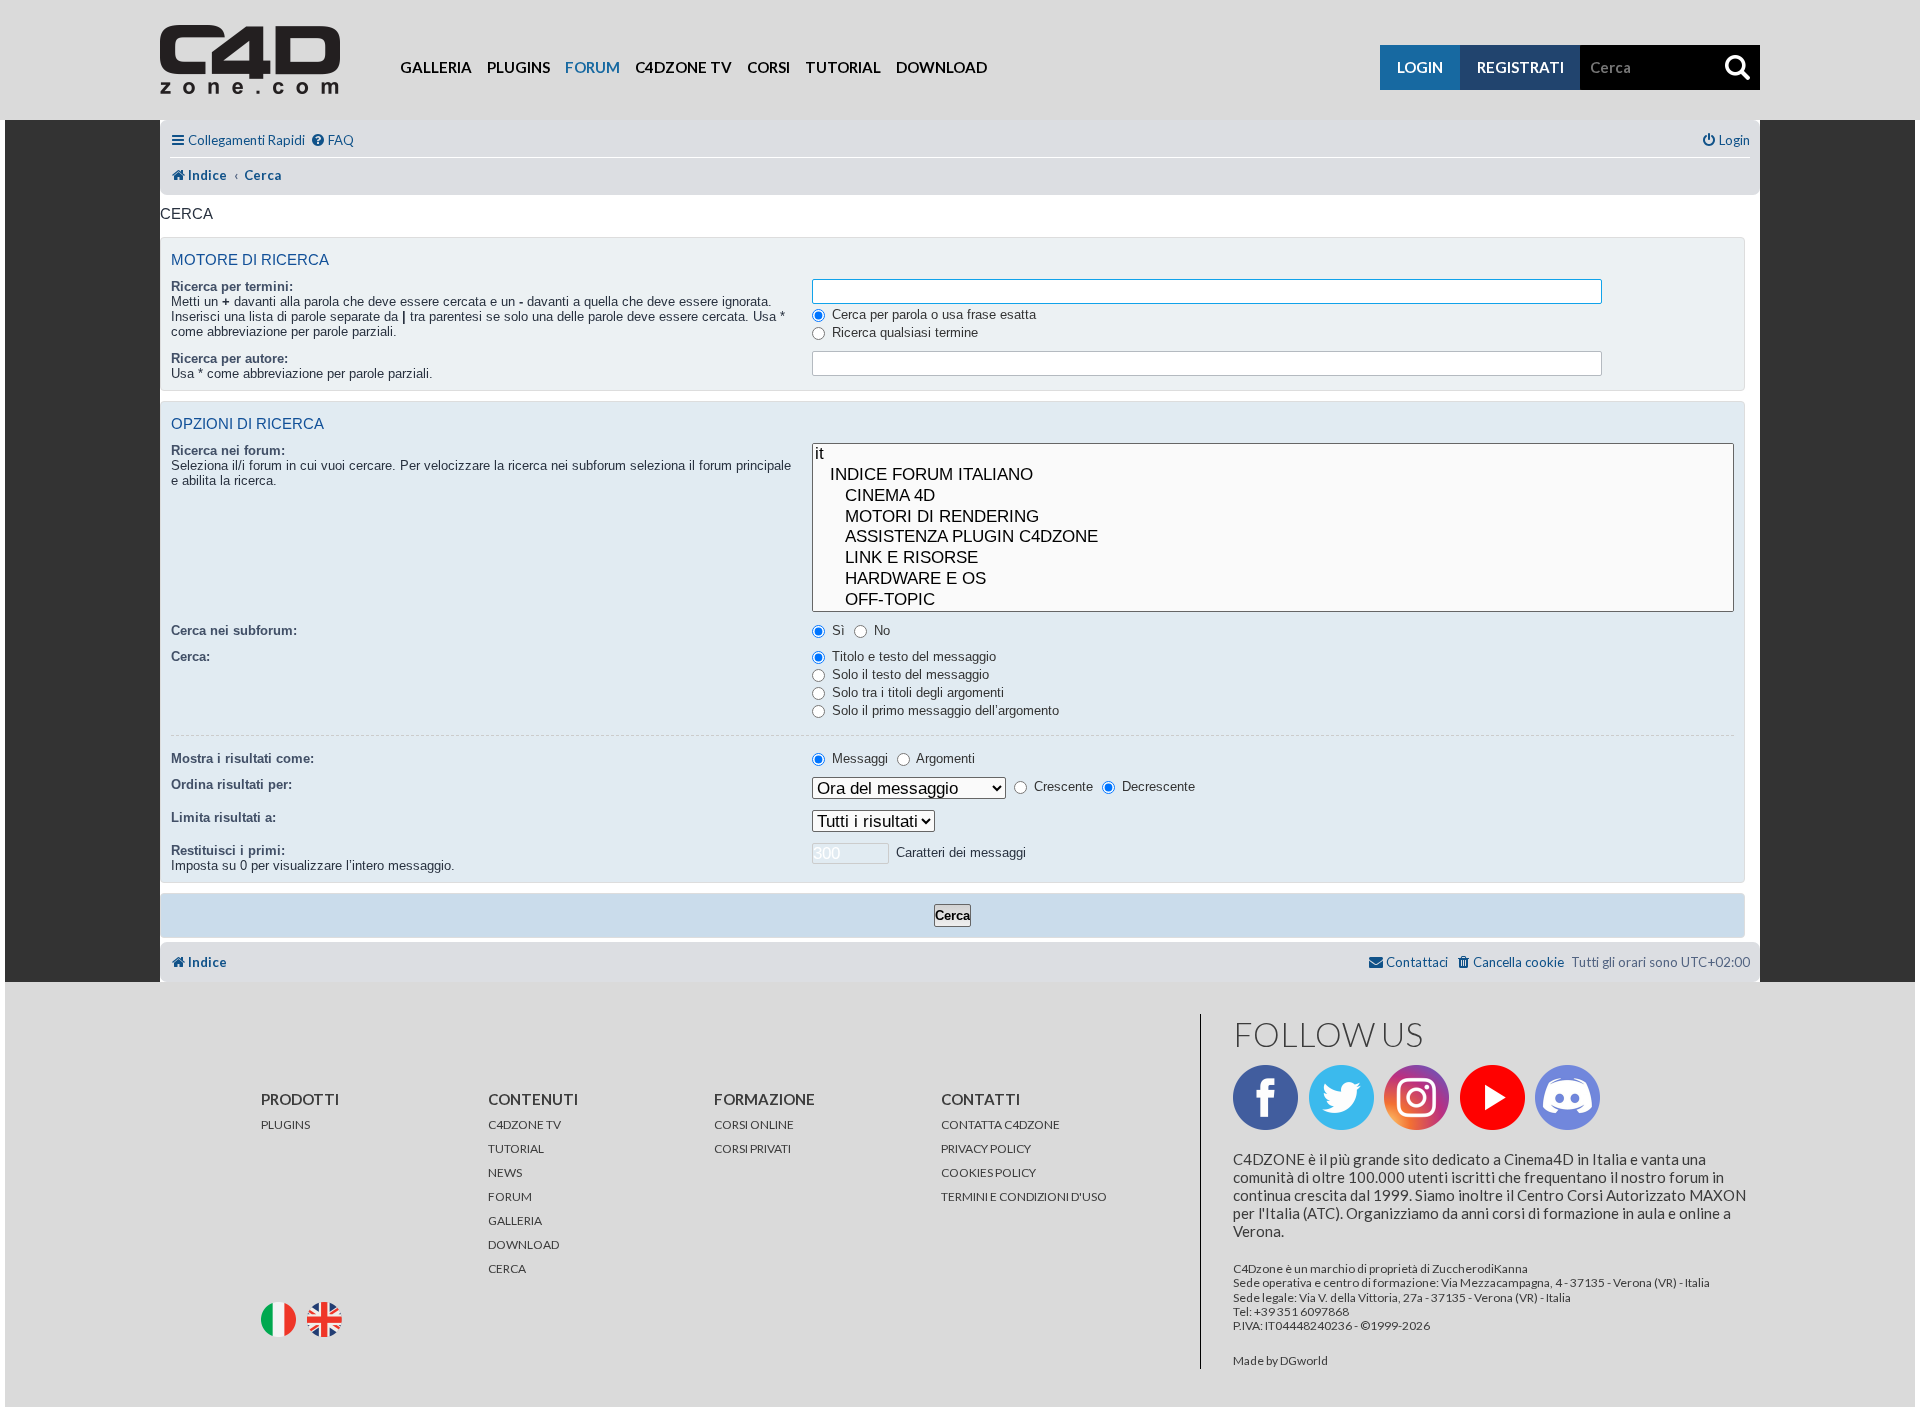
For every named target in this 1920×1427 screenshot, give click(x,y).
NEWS (505, 1172)
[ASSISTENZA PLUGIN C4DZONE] (1273, 537)
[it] (1273, 454)
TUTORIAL (516, 1148)
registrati (1520, 67)
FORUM (510, 1196)
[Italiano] (283, 1317)
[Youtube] (1492, 1097)
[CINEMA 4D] (1273, 496)
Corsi (768, 67)
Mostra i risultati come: (242, 758)
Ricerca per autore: (229, 358)
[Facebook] (1265, 1097)
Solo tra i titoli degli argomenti (916, 692)
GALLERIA (515, 1220)
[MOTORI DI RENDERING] (1273, 517)
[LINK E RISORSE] (1273, 558)
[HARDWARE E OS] (1273, 579)
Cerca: (190, 656)
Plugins (518, 67)
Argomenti (944, 758)
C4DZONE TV (524, 1124)
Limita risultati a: (223, 817)
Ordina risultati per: (231, 784)
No (880, 630)
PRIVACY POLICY (986, 1148)
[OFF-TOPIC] (1273, 600)
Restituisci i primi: (228, 850)
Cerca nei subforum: (234, 630)
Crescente (1061, 786)
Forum (592, 67)
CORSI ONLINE (754, 1124)
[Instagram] (1416, 1097)
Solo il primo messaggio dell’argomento (943, 710)
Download (941, 67)
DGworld (1304, 1361)
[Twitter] (1341, 1097)
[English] (329, 1317)
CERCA (507, 1268)
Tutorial (843, 67)
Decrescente (1156, 786)
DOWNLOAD (523, 1244)
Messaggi (858, 758)
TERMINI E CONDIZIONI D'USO (1024, 1196)
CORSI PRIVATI (752, 1148)
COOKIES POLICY (988, 1172)
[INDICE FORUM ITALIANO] (1273, 475)
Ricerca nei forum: (228, 450)
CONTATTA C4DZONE (1000, 1124)
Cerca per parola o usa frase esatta (932, 314)
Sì (836, 630)
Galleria (436, 67)
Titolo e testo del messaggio (912, 656)
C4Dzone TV (683, 67)
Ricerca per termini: (232, 286)
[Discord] (1567, 1097)
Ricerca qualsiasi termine (903, 332)
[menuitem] (332, 140)
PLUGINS (285, 1124)
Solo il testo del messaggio (908, 674)
